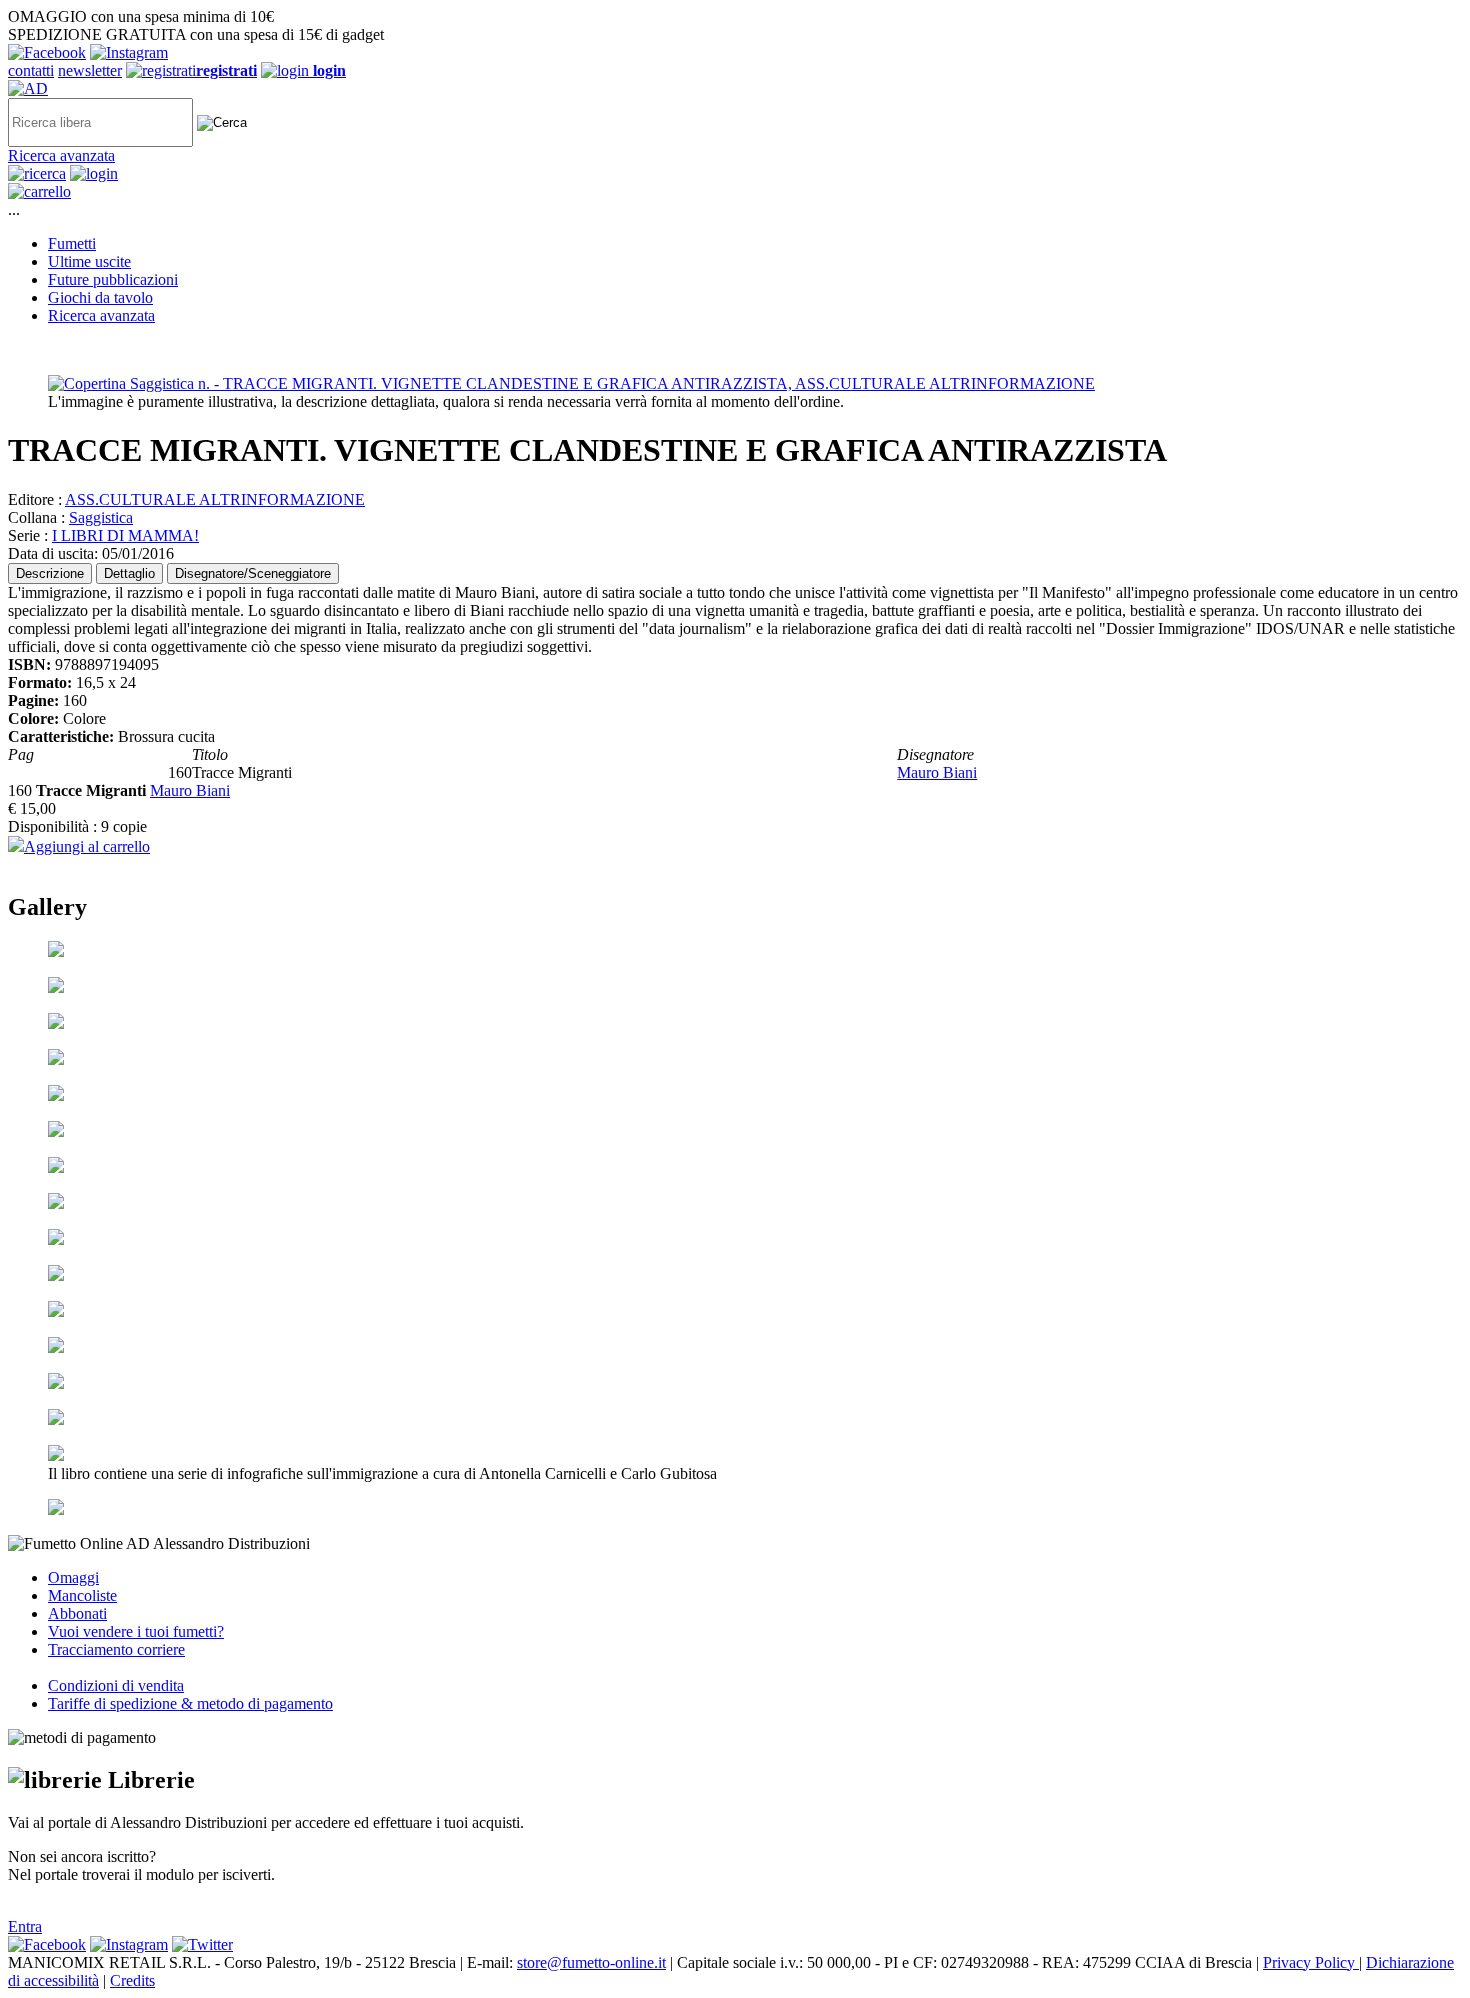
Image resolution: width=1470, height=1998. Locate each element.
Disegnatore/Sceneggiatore (253, 573)
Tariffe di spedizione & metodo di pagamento (190, 1703)
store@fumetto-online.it (591, 1962)
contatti (31, 70)
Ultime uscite (89, 261)
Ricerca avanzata (61, 155)
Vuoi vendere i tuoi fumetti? (136, 1631)
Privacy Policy (1311, 1962)
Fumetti (72, 243)
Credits (132, 1980)
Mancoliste (82, 1595)
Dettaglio (129, 573)
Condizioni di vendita (116, 1685)
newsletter (90, 70)
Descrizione (50, 573)
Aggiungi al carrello (87, 846)
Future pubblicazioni (113, 279)
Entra (25, 1926)
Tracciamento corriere (116, 1649)
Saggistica (101, 517)
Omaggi (73, 1577)
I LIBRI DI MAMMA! (125, 535)
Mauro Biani (937, 772)
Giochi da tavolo (100, 297)
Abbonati (77, 1613)
